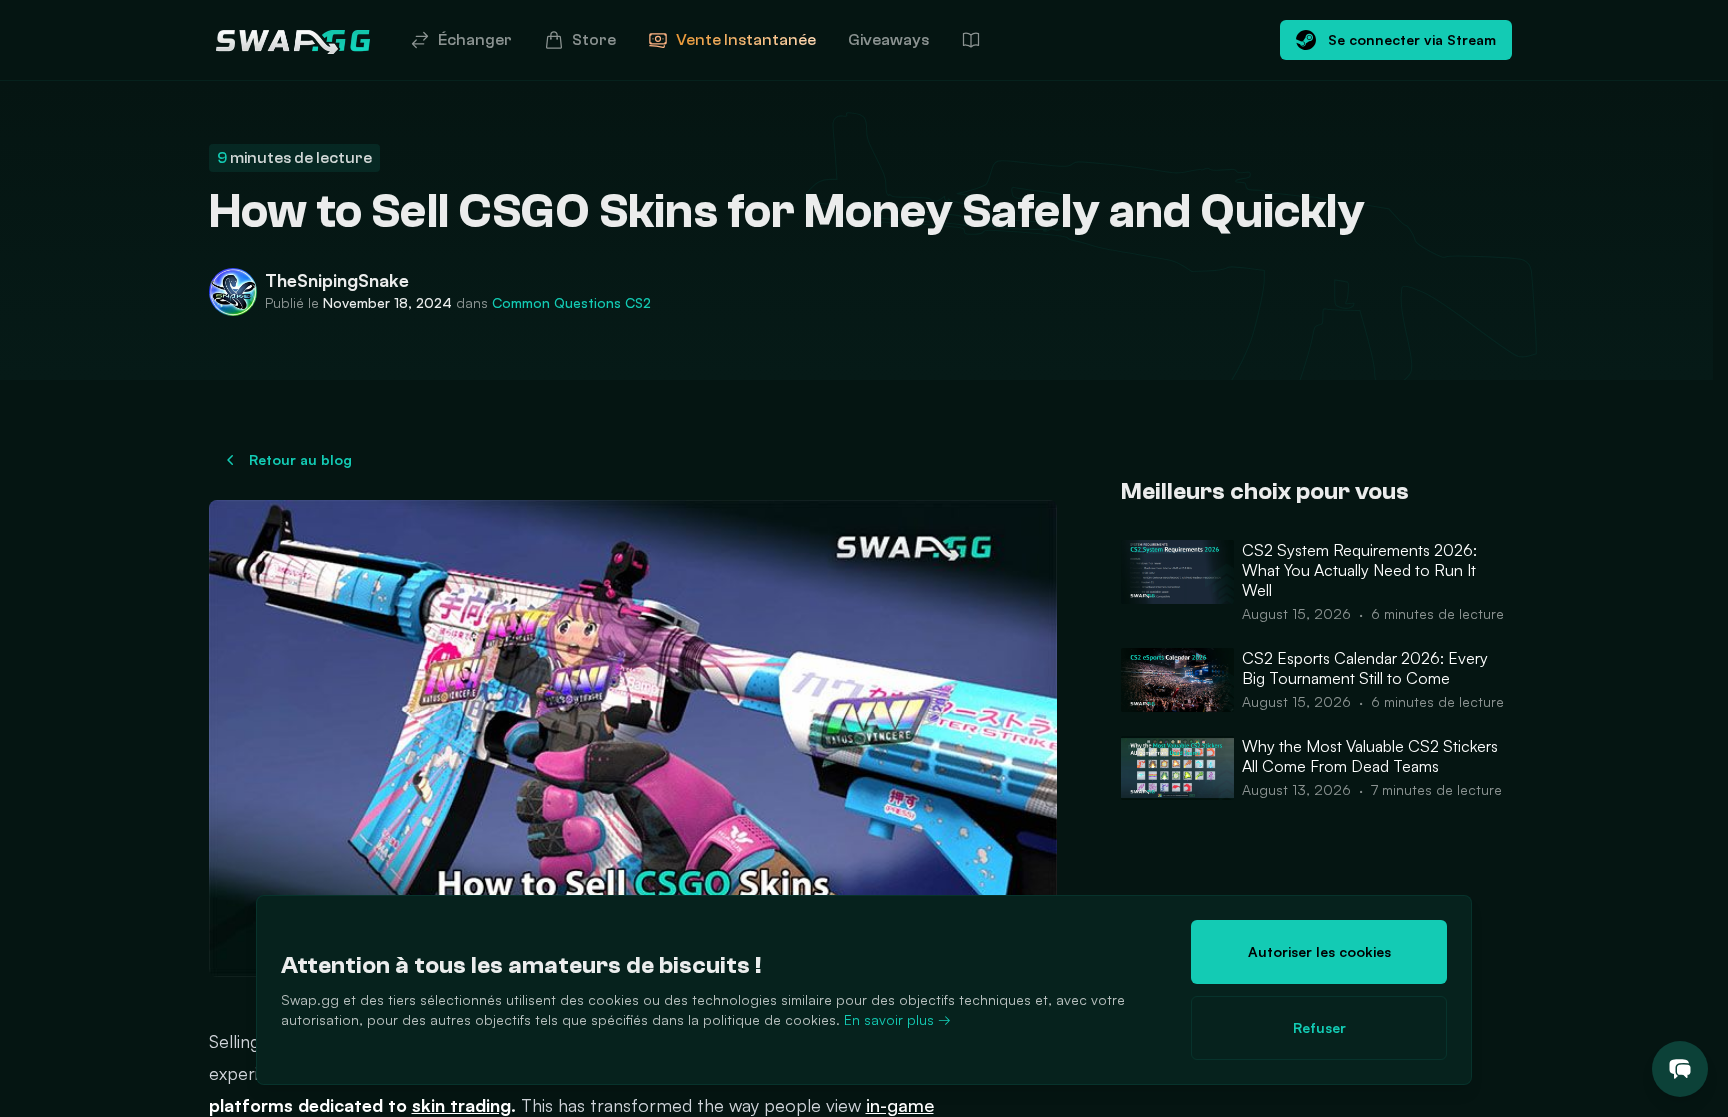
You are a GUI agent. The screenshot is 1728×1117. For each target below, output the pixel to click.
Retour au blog (300, 459)
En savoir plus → (897, 1019)
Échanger (475, 40)
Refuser (1319, 1027)
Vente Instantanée (746, 40)
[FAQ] (971, 40)
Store (594, 40)
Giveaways (888, 40)
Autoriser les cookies (1319, 951)
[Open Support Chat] (1680, 1069)
